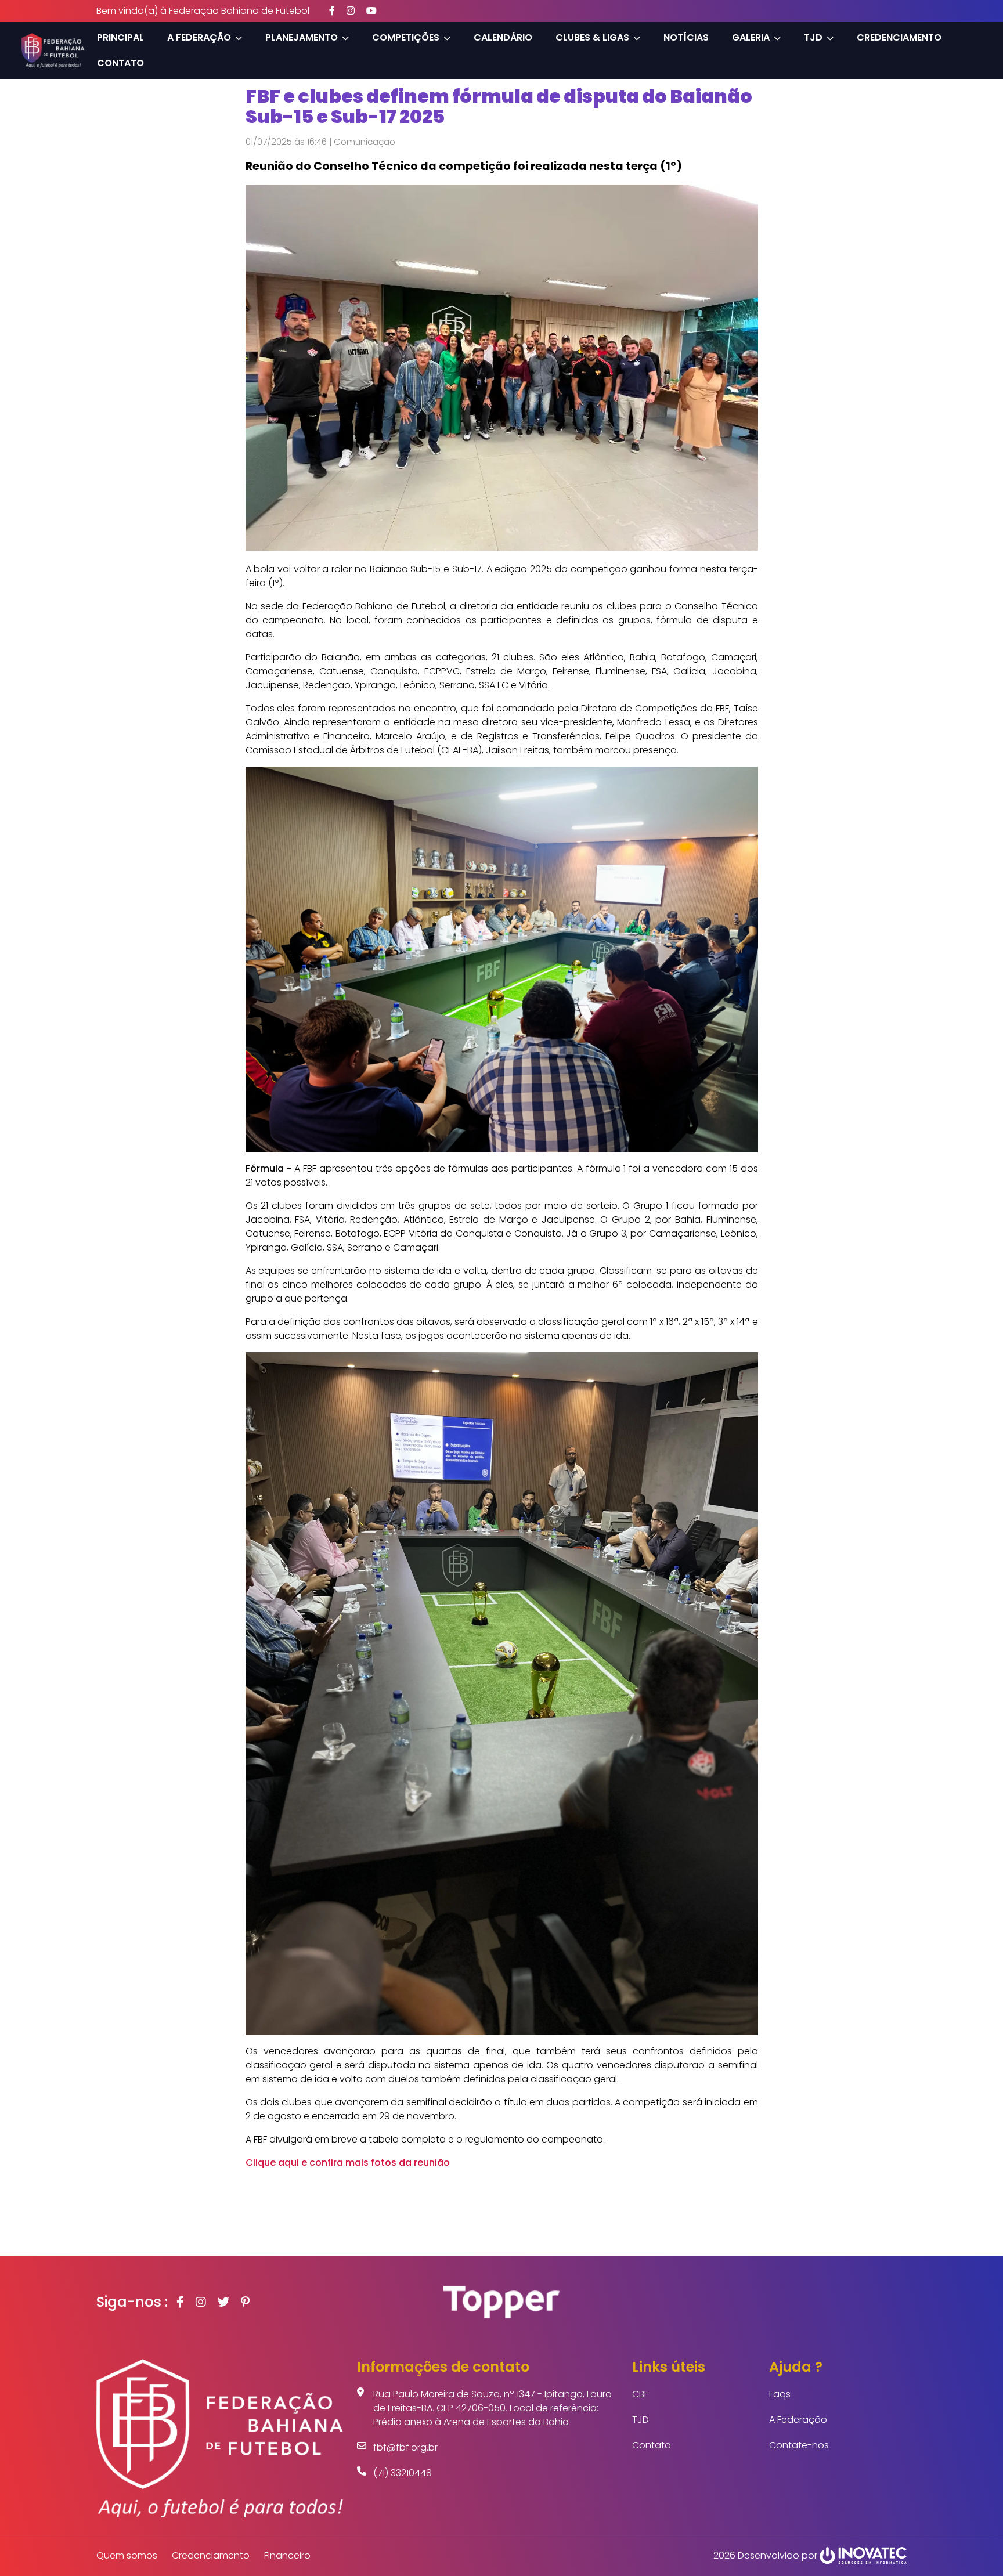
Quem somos (127, 2555)
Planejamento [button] (302, 37)
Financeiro (287, 2555)
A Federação (798, 2420)
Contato (120, 63)
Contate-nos (799, 2445)
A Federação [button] (199, 37)
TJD (641, 2420)
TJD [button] (813, 37)
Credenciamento (899, 37)
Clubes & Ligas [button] (592, 37)
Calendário (503, 37)
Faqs (780, 2394)
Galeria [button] (751, 37)
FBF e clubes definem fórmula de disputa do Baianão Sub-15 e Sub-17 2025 (499, 106)
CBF (640, 2394)
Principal (120, 37)
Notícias (686, 37)
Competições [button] (406, 37)
